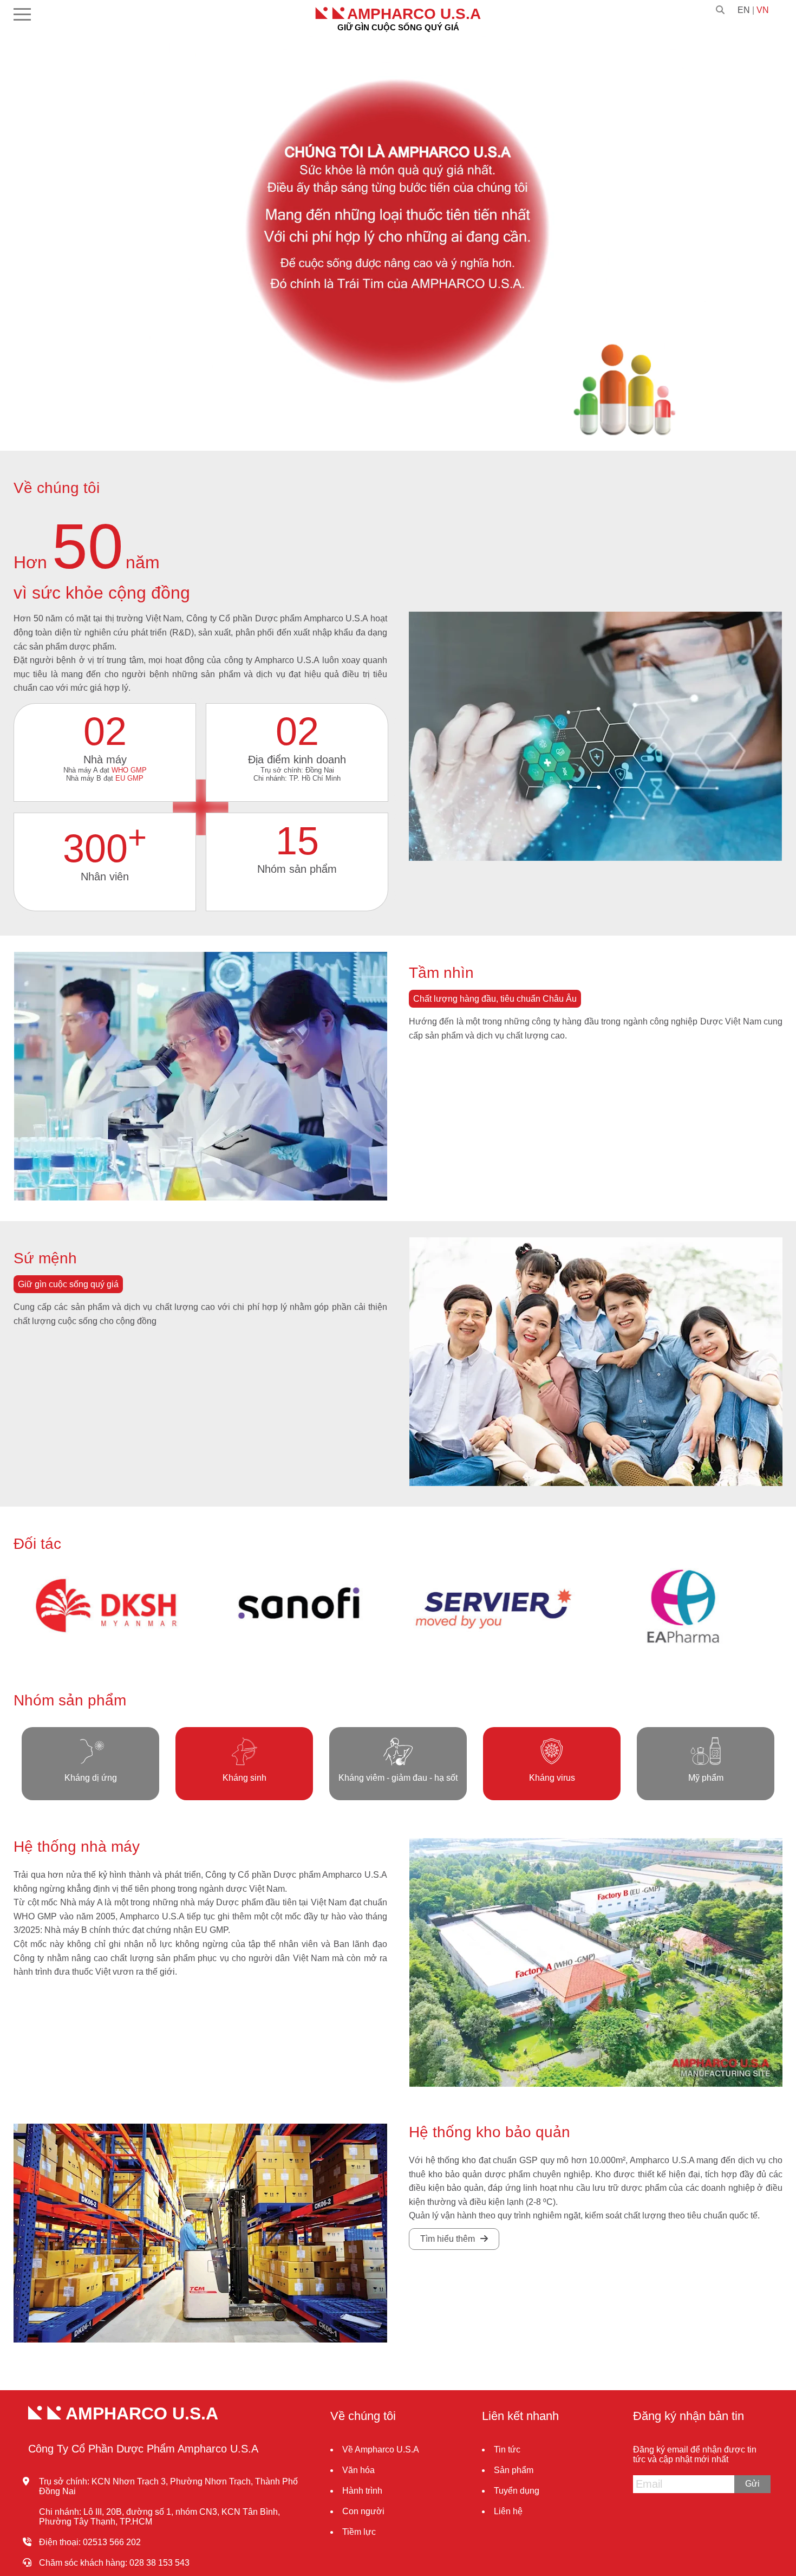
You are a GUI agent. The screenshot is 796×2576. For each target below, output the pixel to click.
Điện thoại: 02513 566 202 (90, 2542)
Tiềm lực (359, 2532)
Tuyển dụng (517, 2491)
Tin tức (507, 2450)
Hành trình (362, 2491)
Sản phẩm (514, 2470)
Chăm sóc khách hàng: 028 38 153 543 (114, 2563)
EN (744, 10)
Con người (363, 2511)
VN (763, 10)
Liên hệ (508, 2511)
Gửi (752, 2484)
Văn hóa (358, 2470)
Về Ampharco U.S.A (381, 2450)
